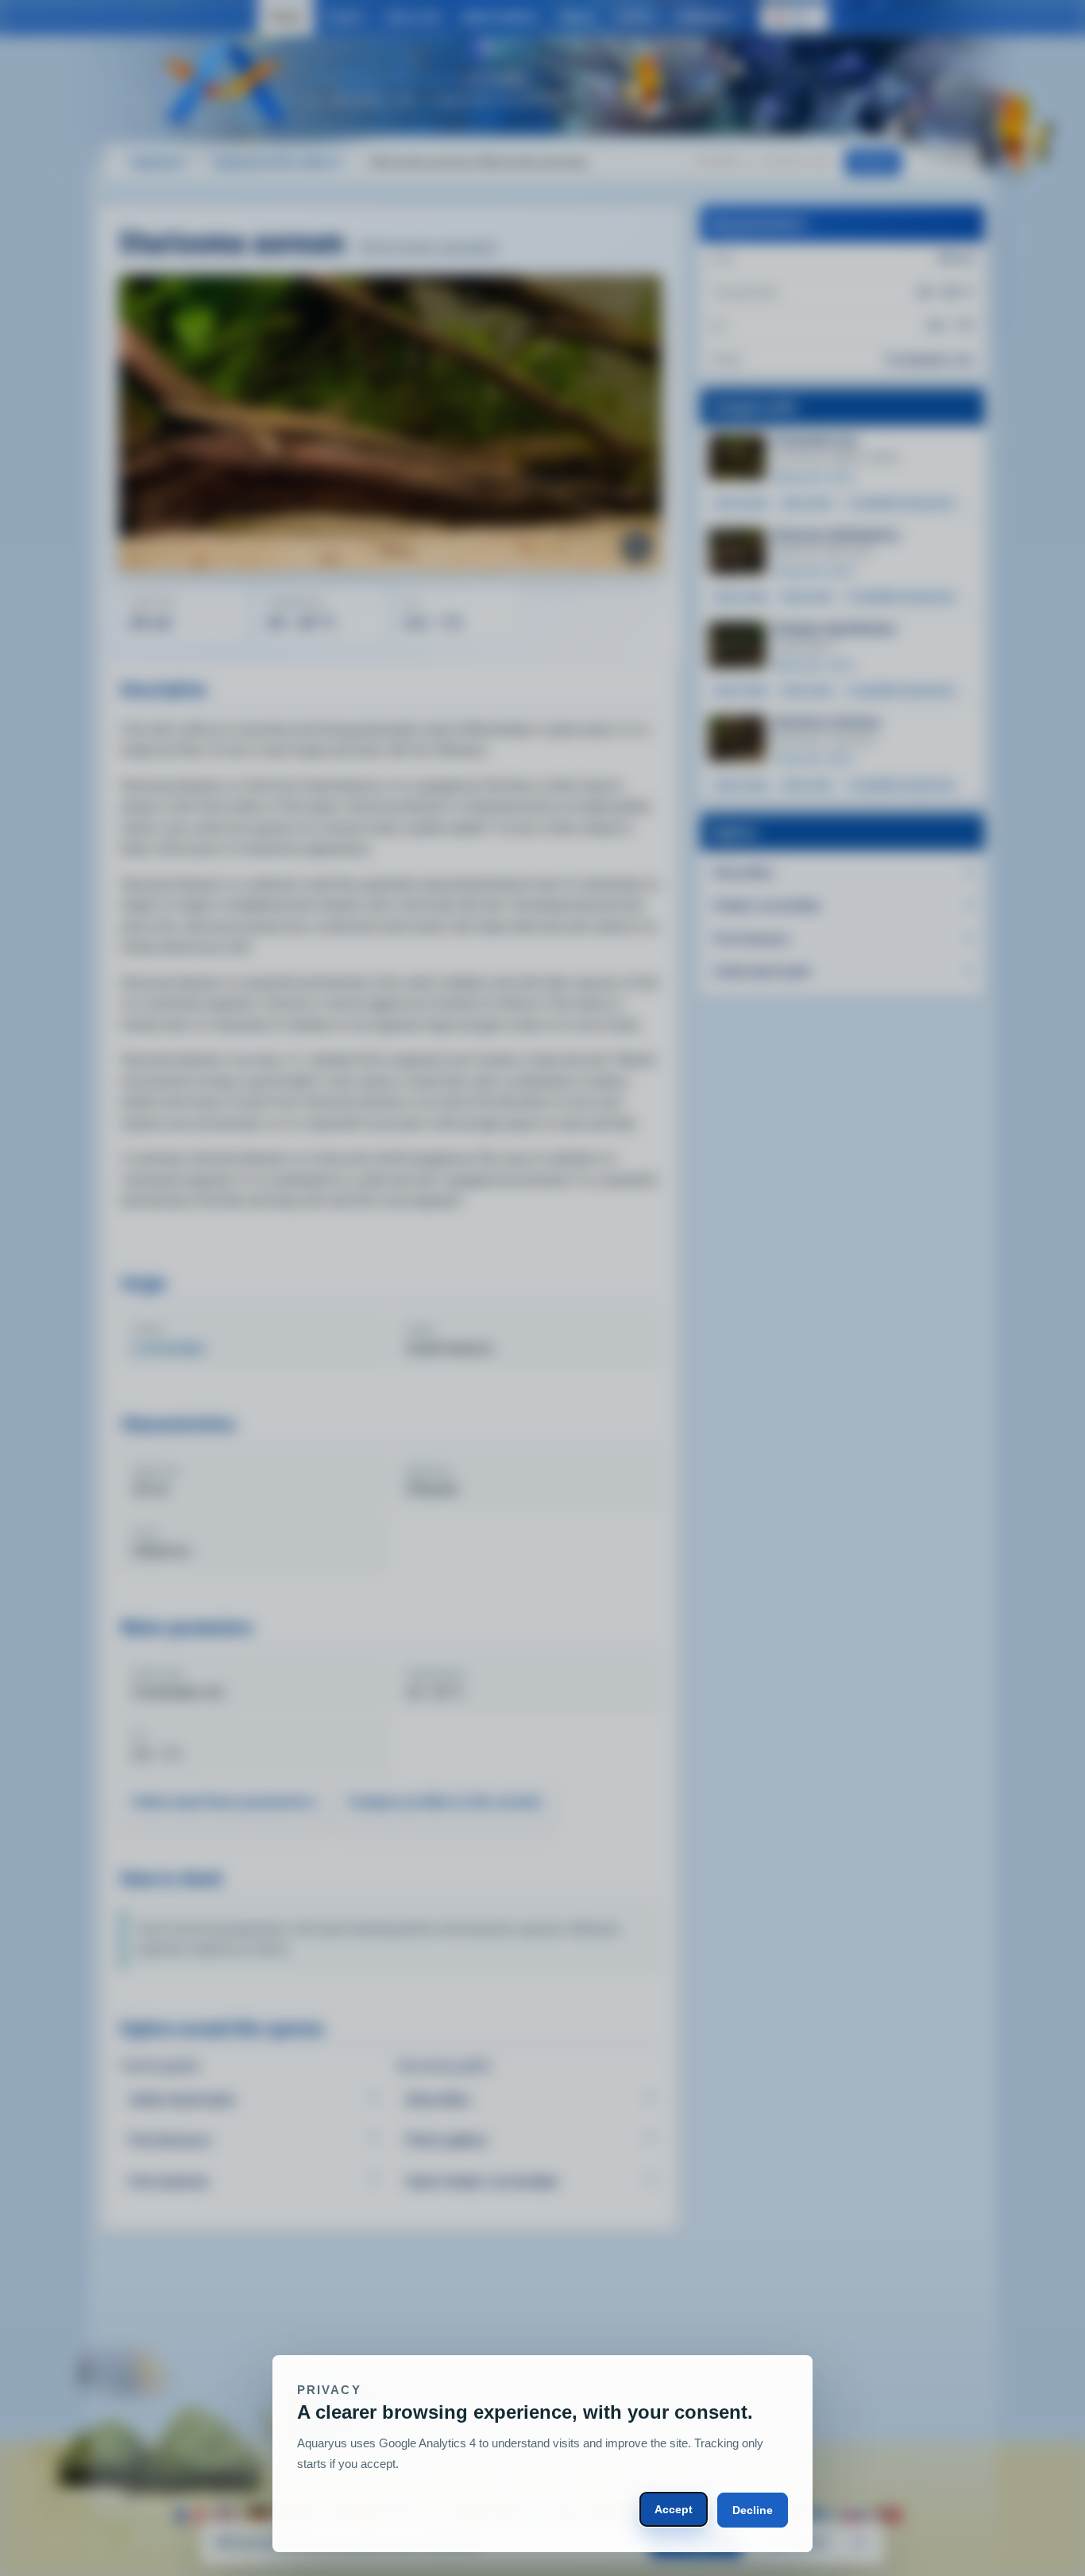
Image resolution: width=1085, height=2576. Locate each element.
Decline (753, 2510)
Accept (674, 2509)
